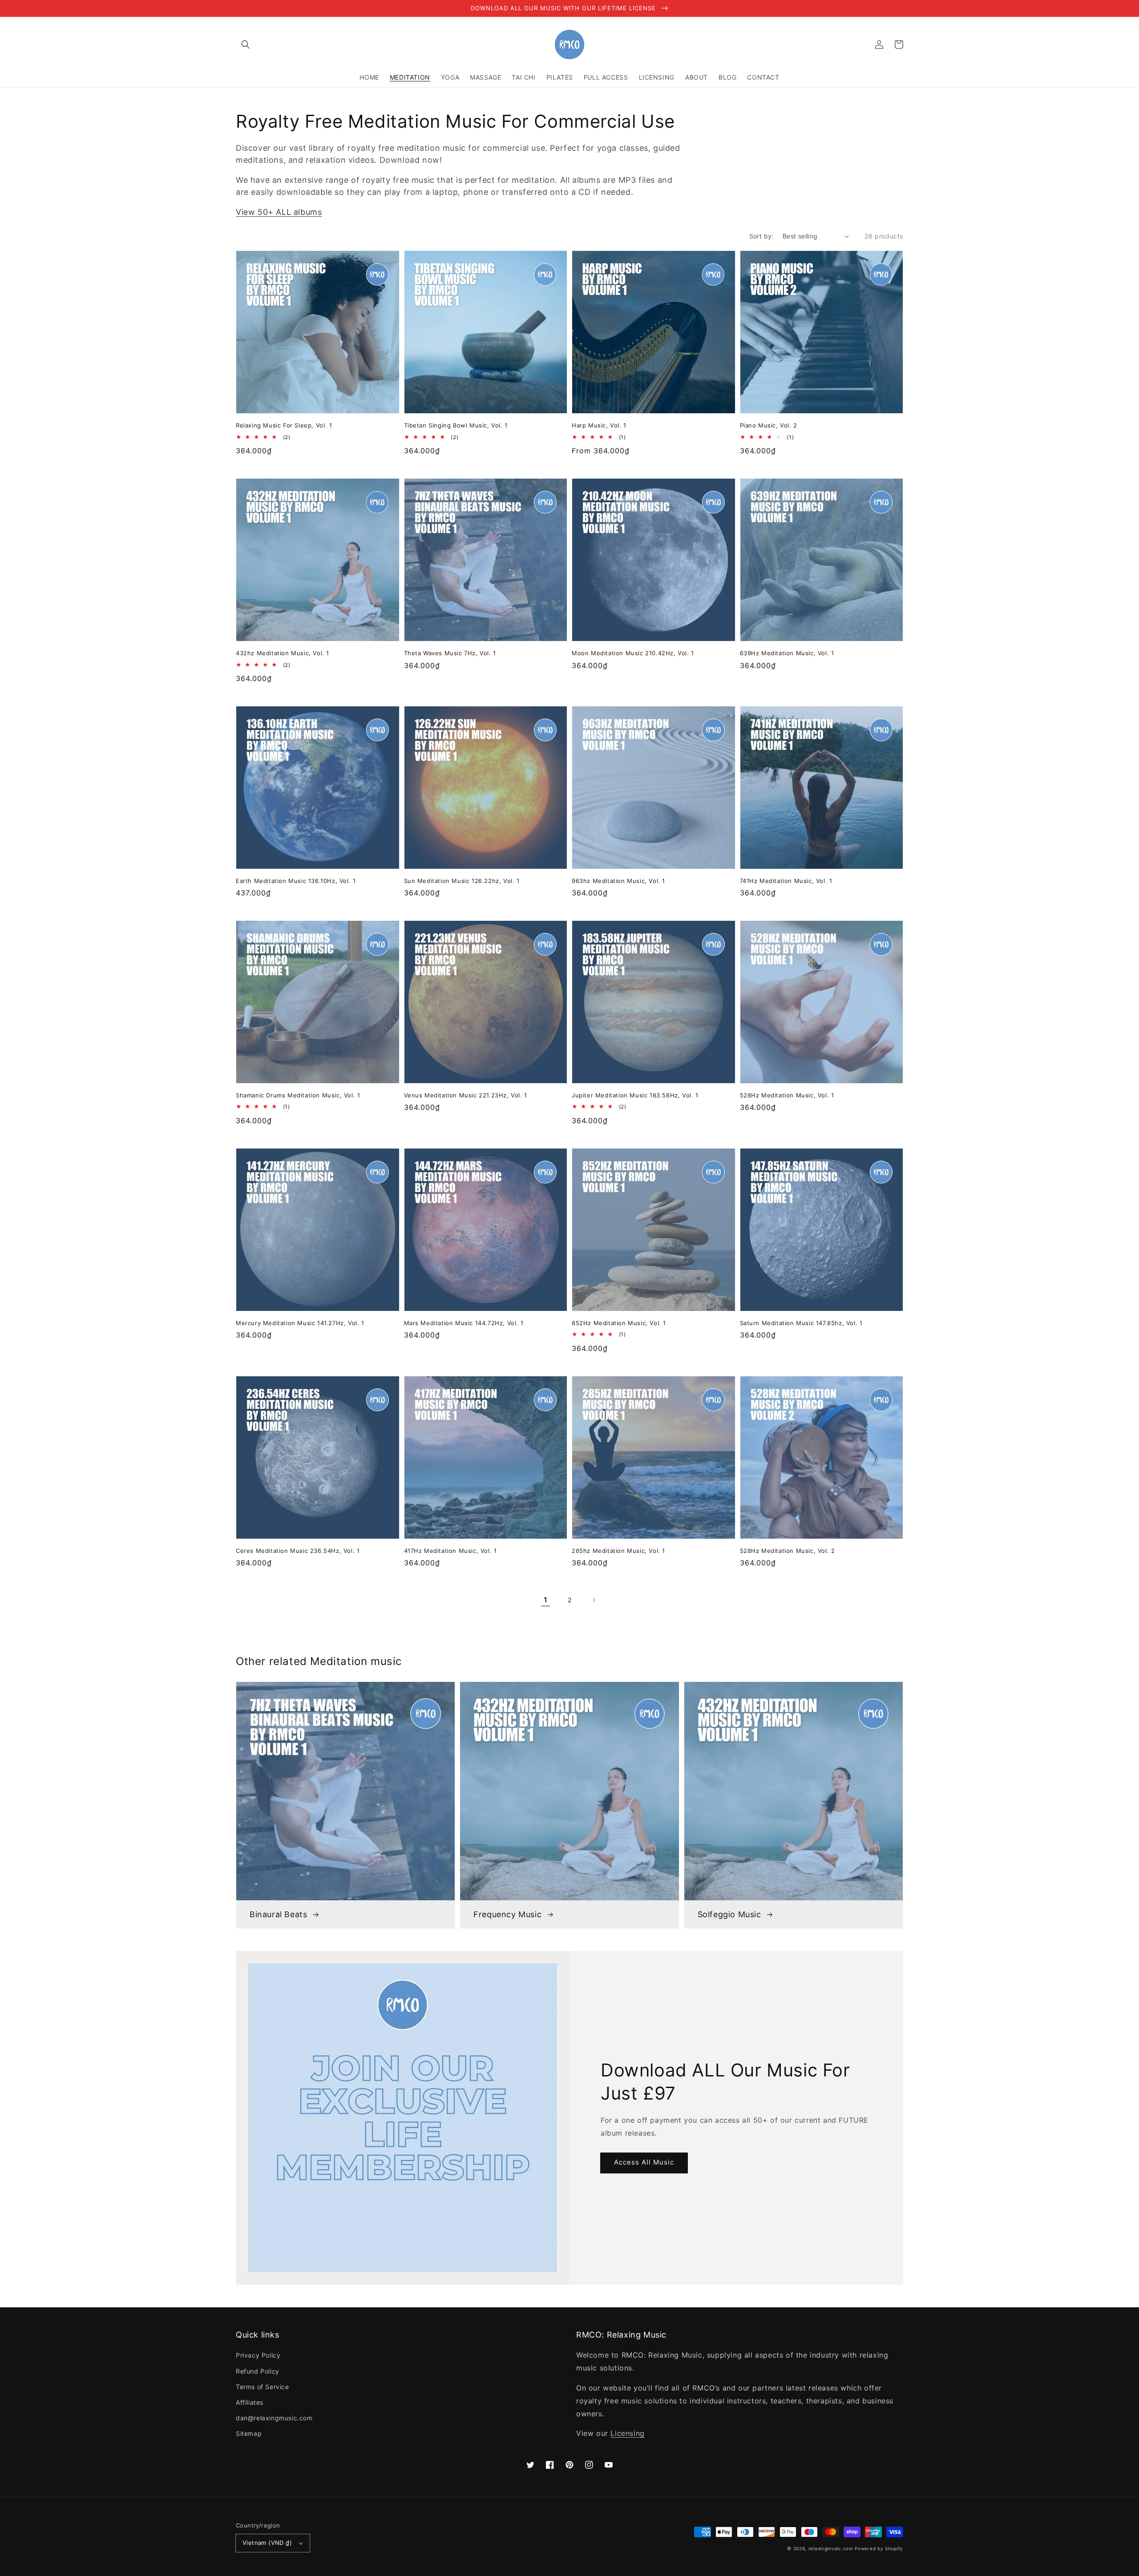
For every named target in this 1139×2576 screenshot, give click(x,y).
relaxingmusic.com (831, 2548)
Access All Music (644, 2162)
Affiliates (250, 2402)
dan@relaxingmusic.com (274, 2418)
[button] (246, 44)
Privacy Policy (258, 2355)
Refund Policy (258, 2371)
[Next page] (594, 1600)
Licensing (627, 2433)
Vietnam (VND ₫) (267, 2543)
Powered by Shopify (879, 2548)
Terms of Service (263, 2387)
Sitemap (249, 2433)
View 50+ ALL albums (279, 212)
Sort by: (761, 236)
